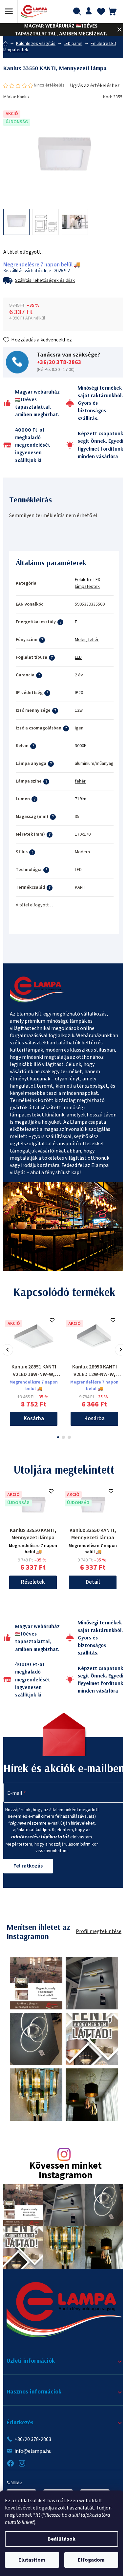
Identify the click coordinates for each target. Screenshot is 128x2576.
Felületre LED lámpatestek (88, 583)
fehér (80, 781)
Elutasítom (32, 2560)
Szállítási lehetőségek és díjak (45, 281)
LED (78, 657)
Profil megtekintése (99, 1931)
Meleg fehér (87, 640)
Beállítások (62, 2539)
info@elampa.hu (33, 2451)
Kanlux (23, 97)
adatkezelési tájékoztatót (40, 1837)
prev (7, 1350)
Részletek (33, 1582)
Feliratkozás (28, 1866)
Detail (93, 1582)
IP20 (79, 693)
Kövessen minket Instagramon (66, 2171)
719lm (81, 799)
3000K (81, 746)
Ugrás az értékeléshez (95, 86)
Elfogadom (91, 2560)
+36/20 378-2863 (59, 362)
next (121, 1350)
